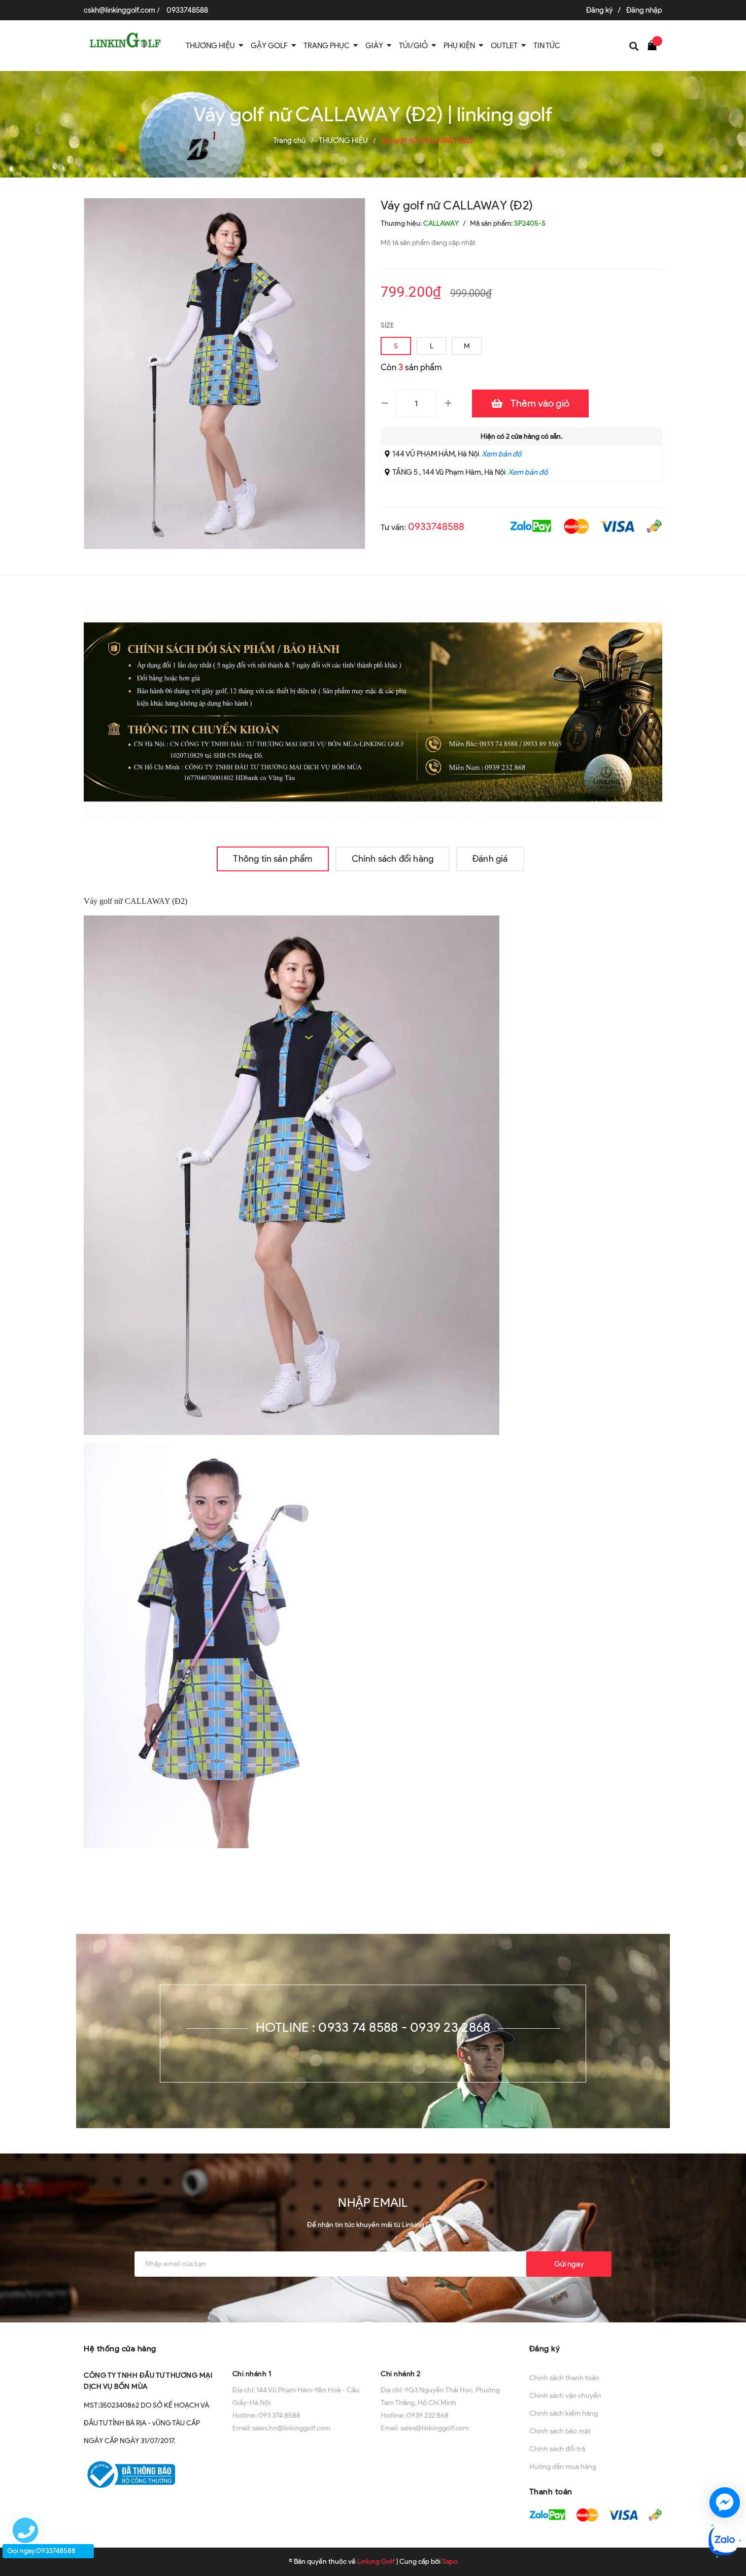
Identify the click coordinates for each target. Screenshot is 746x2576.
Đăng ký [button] (545, 2349)
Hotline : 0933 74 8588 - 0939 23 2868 (373, 2027)
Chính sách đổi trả (557, 2449)
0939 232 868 (428, 2415)
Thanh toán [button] (551, 2492)
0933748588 (187, 10)
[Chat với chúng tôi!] (725, 2502)
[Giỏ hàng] (655, 45)
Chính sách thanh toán (564, 2378)
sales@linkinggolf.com (435, 2428)
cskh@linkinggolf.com (120, 10)
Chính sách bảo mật (560, 2431)
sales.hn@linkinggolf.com (291, 2428)
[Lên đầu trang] (727, 2466)
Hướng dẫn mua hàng (563, 2467)
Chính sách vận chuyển (565, 2396)
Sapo (450, 2562)
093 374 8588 (279, 2415)
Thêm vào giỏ (540, 403)
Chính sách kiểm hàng (564, 2413)
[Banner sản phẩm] (373, 710)
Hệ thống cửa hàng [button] (120, 2349)
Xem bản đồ (501, 454)
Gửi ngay (569, 2264)
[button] (299, 2348)
